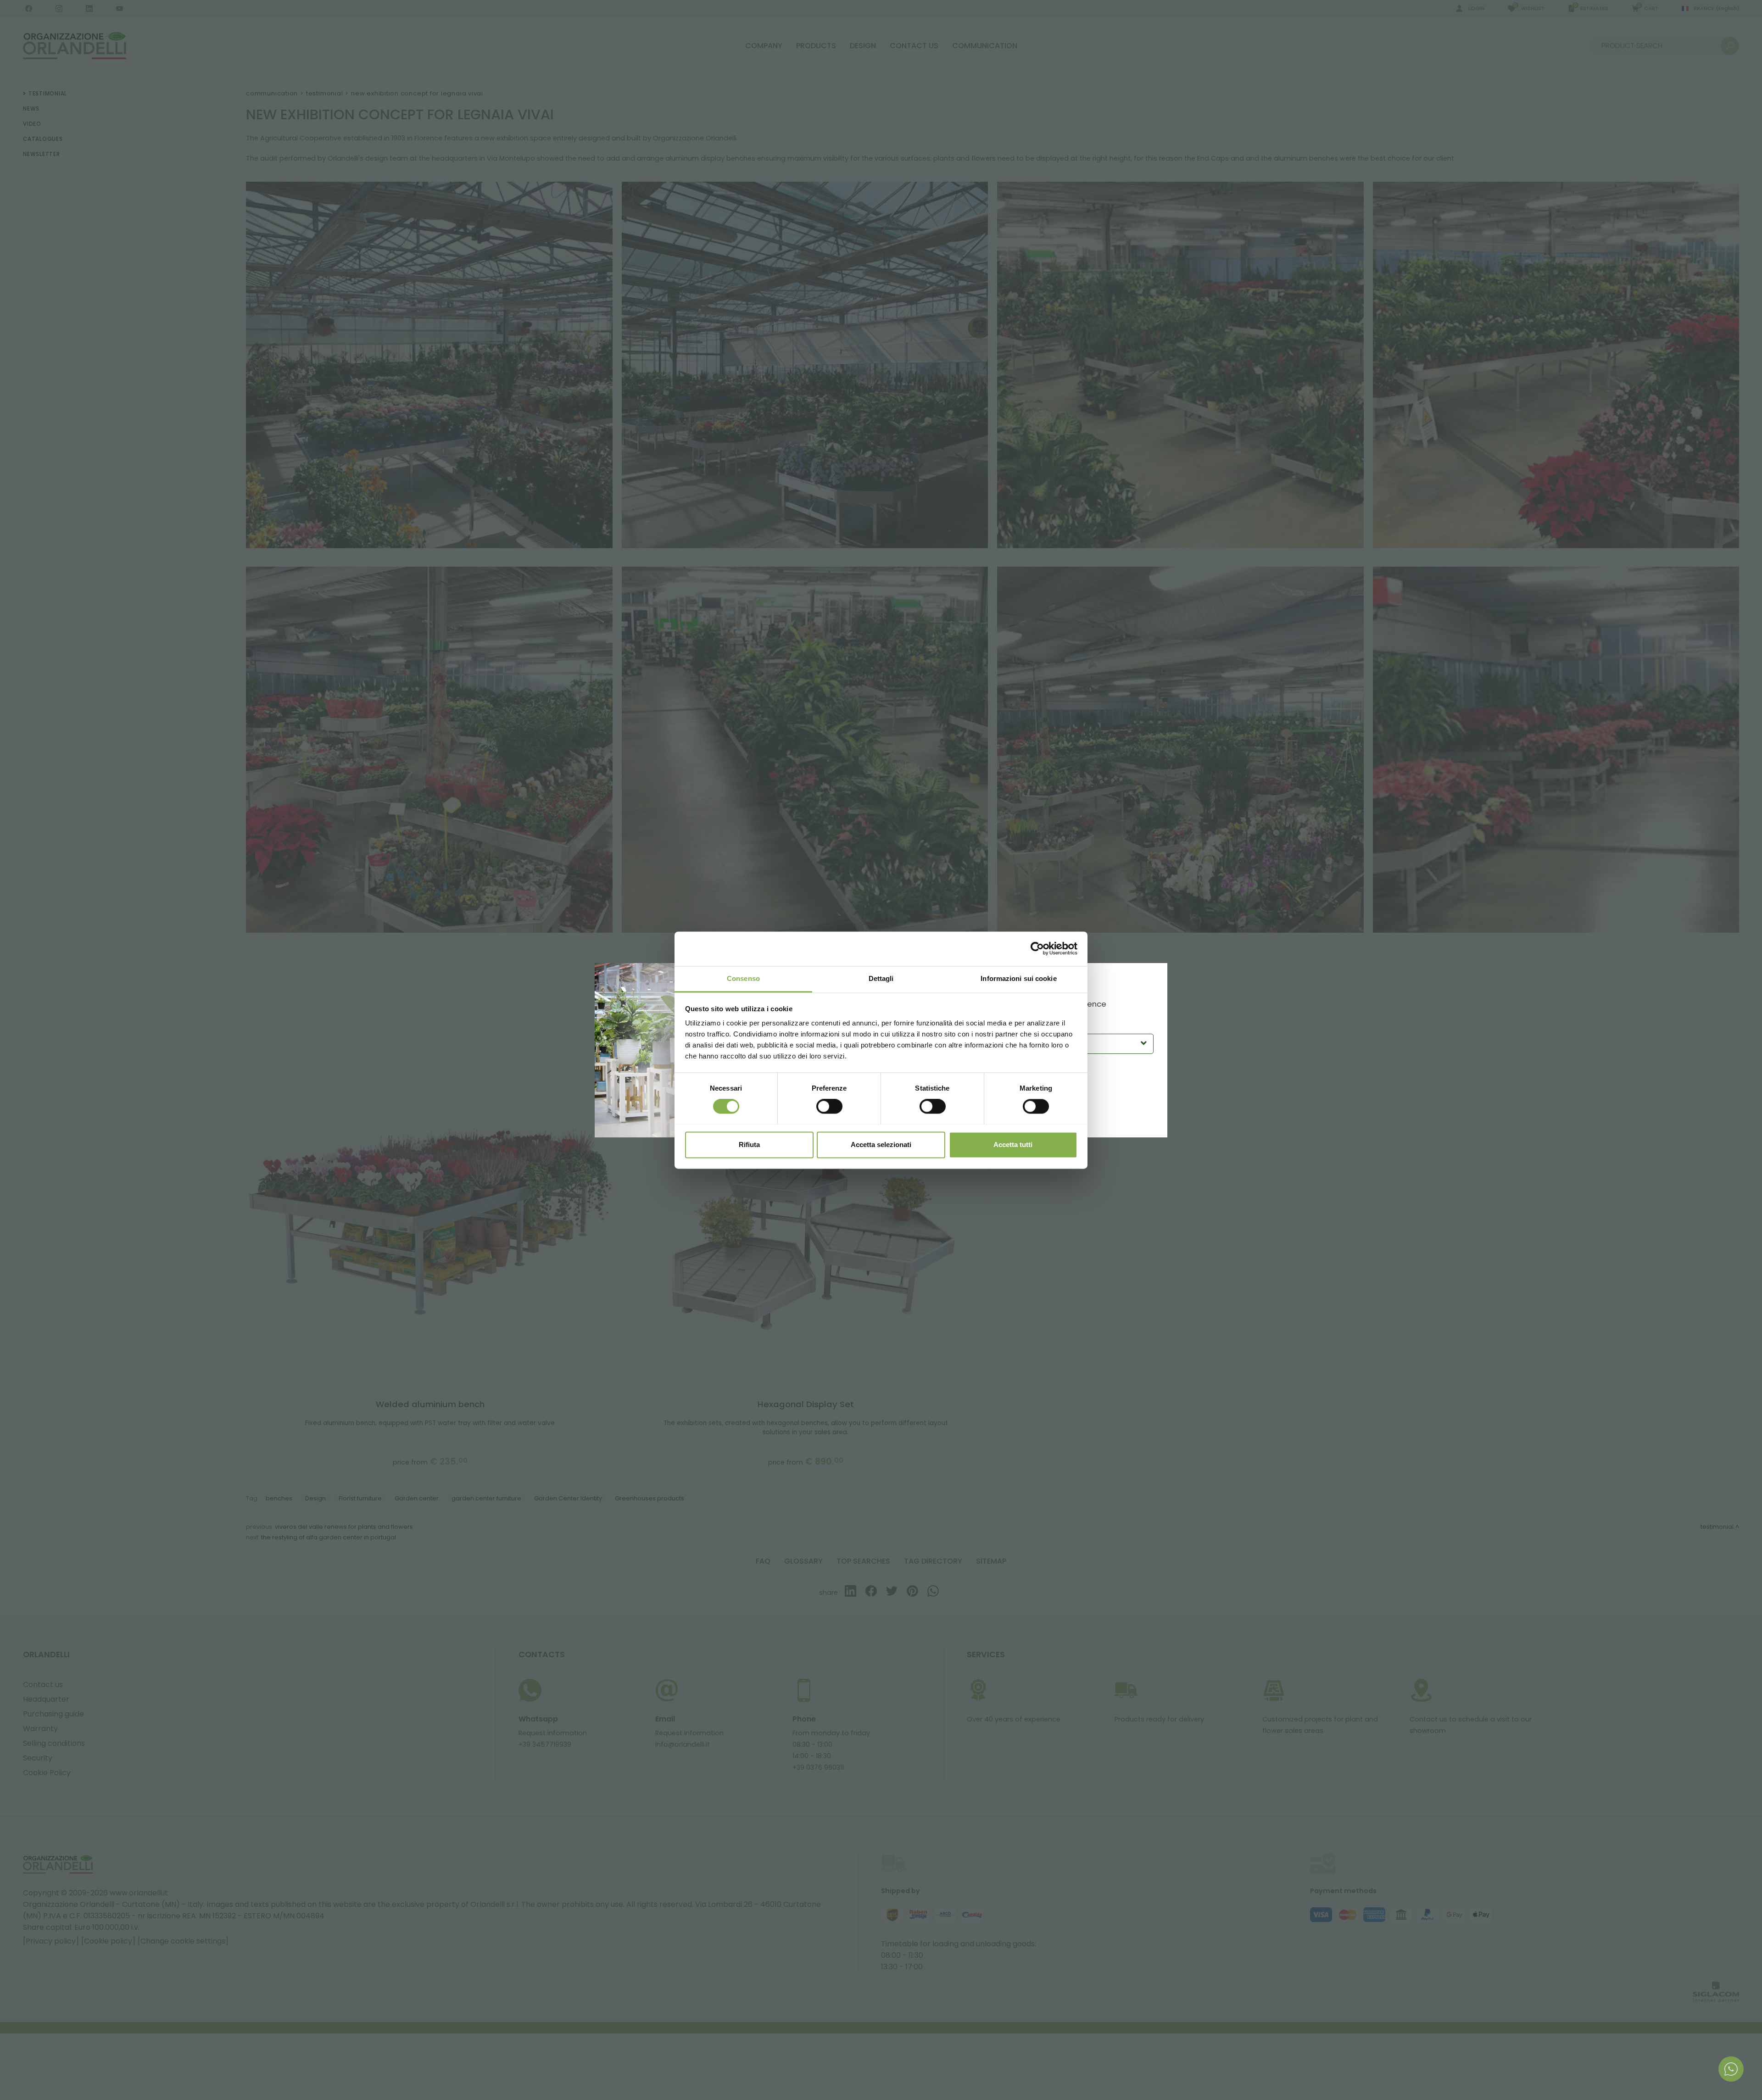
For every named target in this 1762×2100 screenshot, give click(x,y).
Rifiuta (749, 1145)
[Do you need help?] (1731, 2069)
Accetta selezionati (881, 1145)
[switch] (829, 1106)
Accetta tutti (1013, 1145)
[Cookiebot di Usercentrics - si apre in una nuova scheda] (1037, 948)
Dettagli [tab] (881, 978)
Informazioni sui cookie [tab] (1018, 978)
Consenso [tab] (743, 978)
